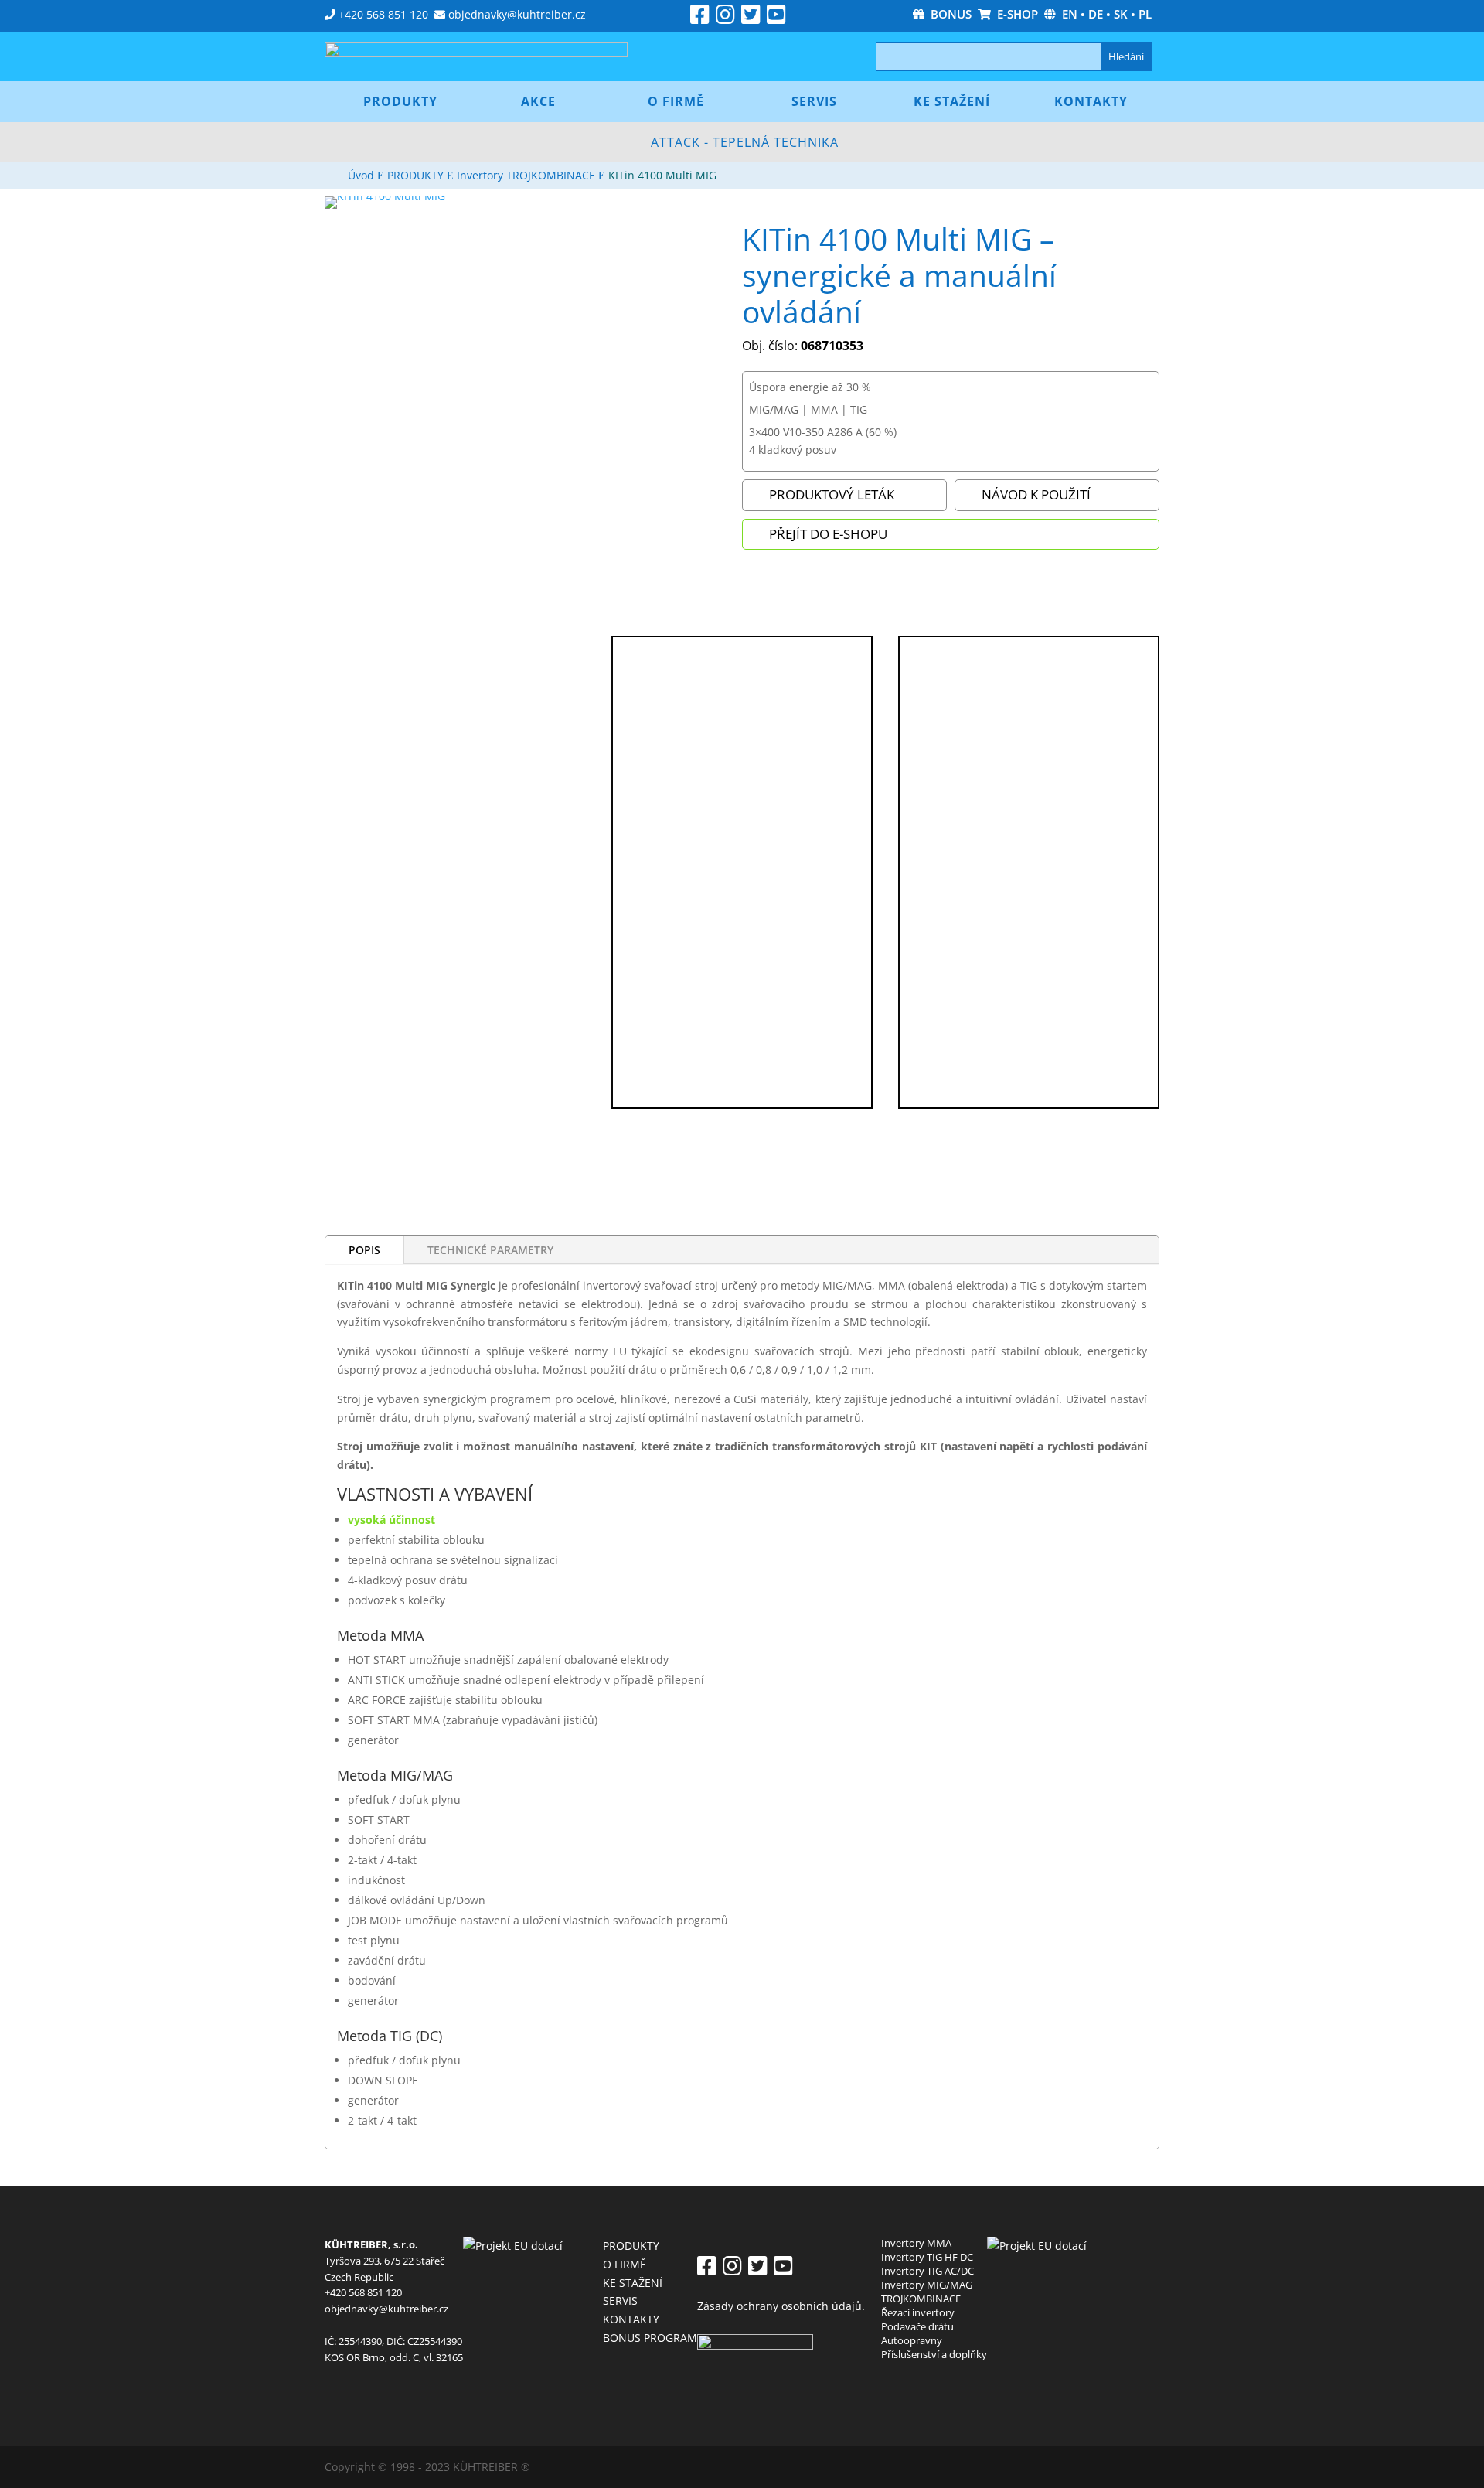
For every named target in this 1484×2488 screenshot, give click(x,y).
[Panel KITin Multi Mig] (455, 642)
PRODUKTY (631, 2246)
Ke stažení (952, 101)
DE (1096, 14)
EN (1070, 14)
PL (1145, 14)
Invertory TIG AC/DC (927, 2271)
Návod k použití (1036, 494)
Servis (814, 101)
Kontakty (1091, 101)
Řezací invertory (918, 2312)
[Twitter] (751, 18)
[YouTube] (776, 18)
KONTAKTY (631, 2319)
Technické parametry (490, 1250)
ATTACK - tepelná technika (745, 142)
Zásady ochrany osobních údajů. (781, 2306)
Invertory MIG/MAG (927, 2285)
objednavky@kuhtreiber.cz (517, 14)
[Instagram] (725, 18)
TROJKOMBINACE (921, 2299)
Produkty (400, 101)
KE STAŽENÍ (633, 2283)
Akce (538, 101)
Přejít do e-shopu (828, 534)
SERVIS (620, 2301)
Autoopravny (912, 2340)
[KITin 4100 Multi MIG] (385, 196)
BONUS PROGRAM (650, 2338)
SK (1121, 14)
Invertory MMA (916, 2243)
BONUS (948, 14)
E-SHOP (1014, 14)
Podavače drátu (917, 2326)
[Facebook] (700, 18)
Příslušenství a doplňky (934, 2354)
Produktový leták (832, 494)
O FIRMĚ (625, 2264)
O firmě (676, 101)
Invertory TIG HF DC (927, 2257)
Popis (364, 1250)
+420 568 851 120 (383, 14)
